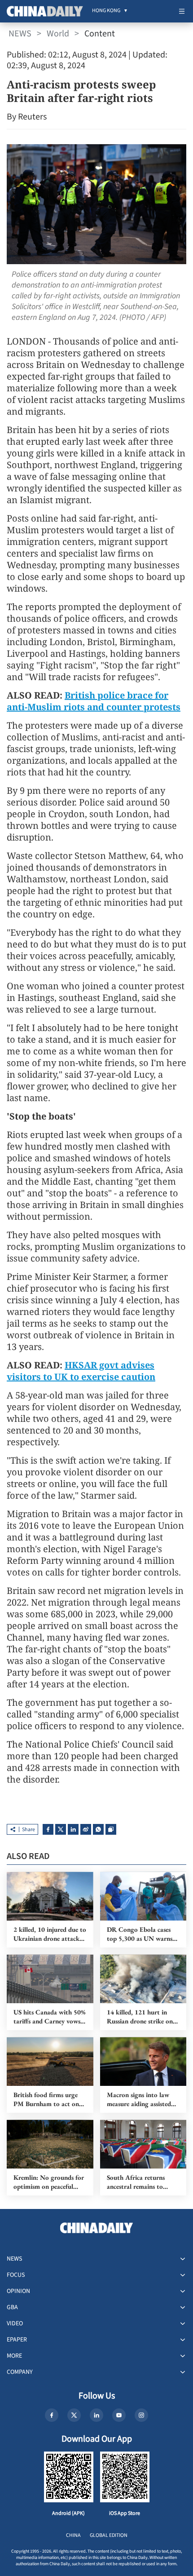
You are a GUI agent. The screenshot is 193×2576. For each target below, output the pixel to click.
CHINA (73, 2535)
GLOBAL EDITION (109, 2535)
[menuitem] (106, 11)
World (58, 34)
